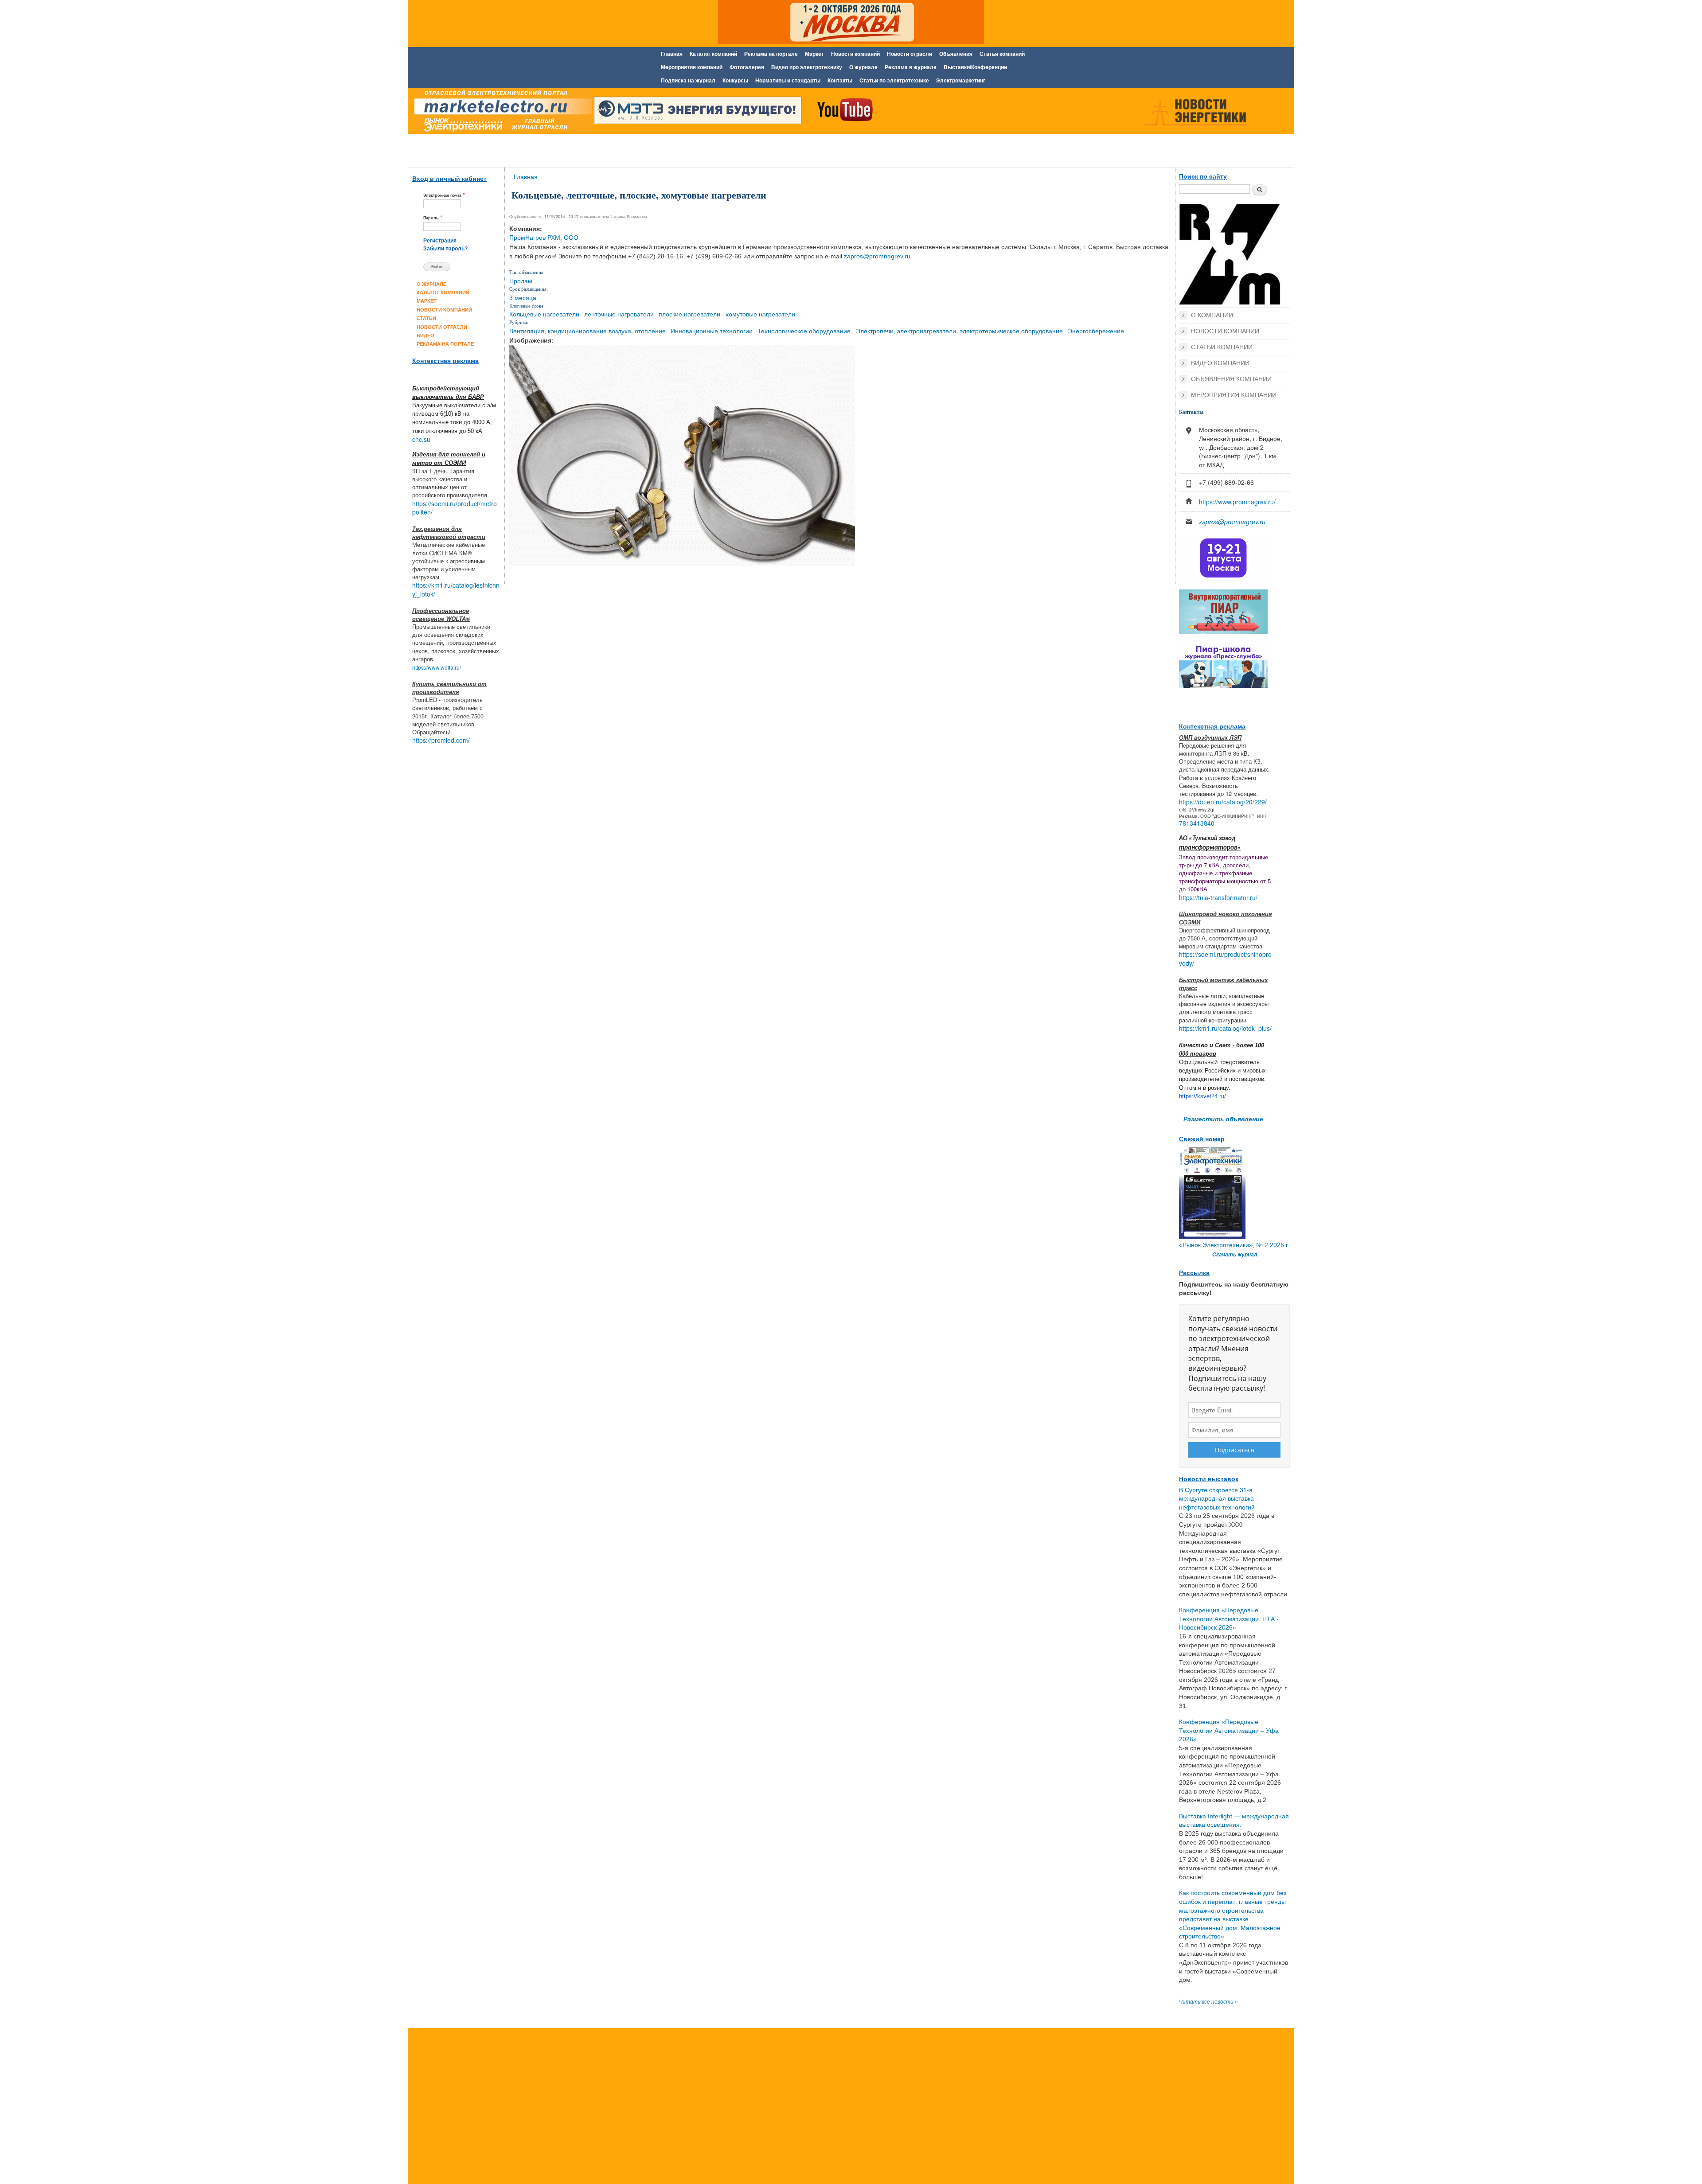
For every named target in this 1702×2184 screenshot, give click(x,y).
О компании (1212, 315)
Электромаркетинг (961, 81)
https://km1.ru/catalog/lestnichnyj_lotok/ (456, 589)
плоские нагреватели (689, 314)
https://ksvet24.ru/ (1202, 1096)
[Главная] (501, 112)
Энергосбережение (1096, 331)
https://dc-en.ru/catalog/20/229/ (1223, 802)
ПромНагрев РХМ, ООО (544, 238)
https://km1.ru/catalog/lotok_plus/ (1225, 1028)
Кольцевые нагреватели (544, 314)
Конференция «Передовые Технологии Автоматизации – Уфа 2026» (1229, 1730)
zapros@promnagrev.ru (877, 256)
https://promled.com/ (441, 740)
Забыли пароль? (445, 249)
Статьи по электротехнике (894, 81)
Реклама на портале (771, 54)
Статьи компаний (1002, 54)
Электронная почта (444, 195)
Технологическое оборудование (804, 331)
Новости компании (1225, 331)
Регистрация (440, 241)
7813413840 (1197, 823)
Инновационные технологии (712, 331)
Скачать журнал (1235, 1255)
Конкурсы (735, 81)
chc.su (421, 439)
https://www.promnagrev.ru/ (1237, 502)
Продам (521, 281)
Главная (672, 54)
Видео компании (1220, 363)
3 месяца (523, 297)
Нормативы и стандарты (788, 81)
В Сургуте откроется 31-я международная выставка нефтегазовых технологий (1217, 1499)
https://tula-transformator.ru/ (1218, 897)
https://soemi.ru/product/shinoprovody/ (1225, 959)
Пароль (433, 217)
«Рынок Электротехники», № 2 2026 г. (1234, 1245)
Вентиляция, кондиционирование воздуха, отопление (588, 331)
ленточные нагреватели (619, 314)
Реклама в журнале (911, 67)
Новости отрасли (910, 54)
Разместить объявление (1223, 1119)
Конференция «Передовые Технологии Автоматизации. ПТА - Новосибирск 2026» (1229, 1619)
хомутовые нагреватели (760, 314)
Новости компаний (855, 54)
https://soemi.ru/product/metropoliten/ (455, 508)
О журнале (863, 67)
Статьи (426, 318)
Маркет (814, 54)
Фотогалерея (747, 67)
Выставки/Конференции (975, 67)
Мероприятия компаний (692, 67)
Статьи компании (1222, 347)
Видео (425, 335)
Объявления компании (1231, 379)
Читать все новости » (1208, 2002)
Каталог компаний (713, 54)
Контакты (840, 81)
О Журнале (431, 284)
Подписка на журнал (688, 81)
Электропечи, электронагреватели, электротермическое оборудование (959, 331)
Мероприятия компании (1234, 395)
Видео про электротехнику (807, 67)
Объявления (956, 54)
